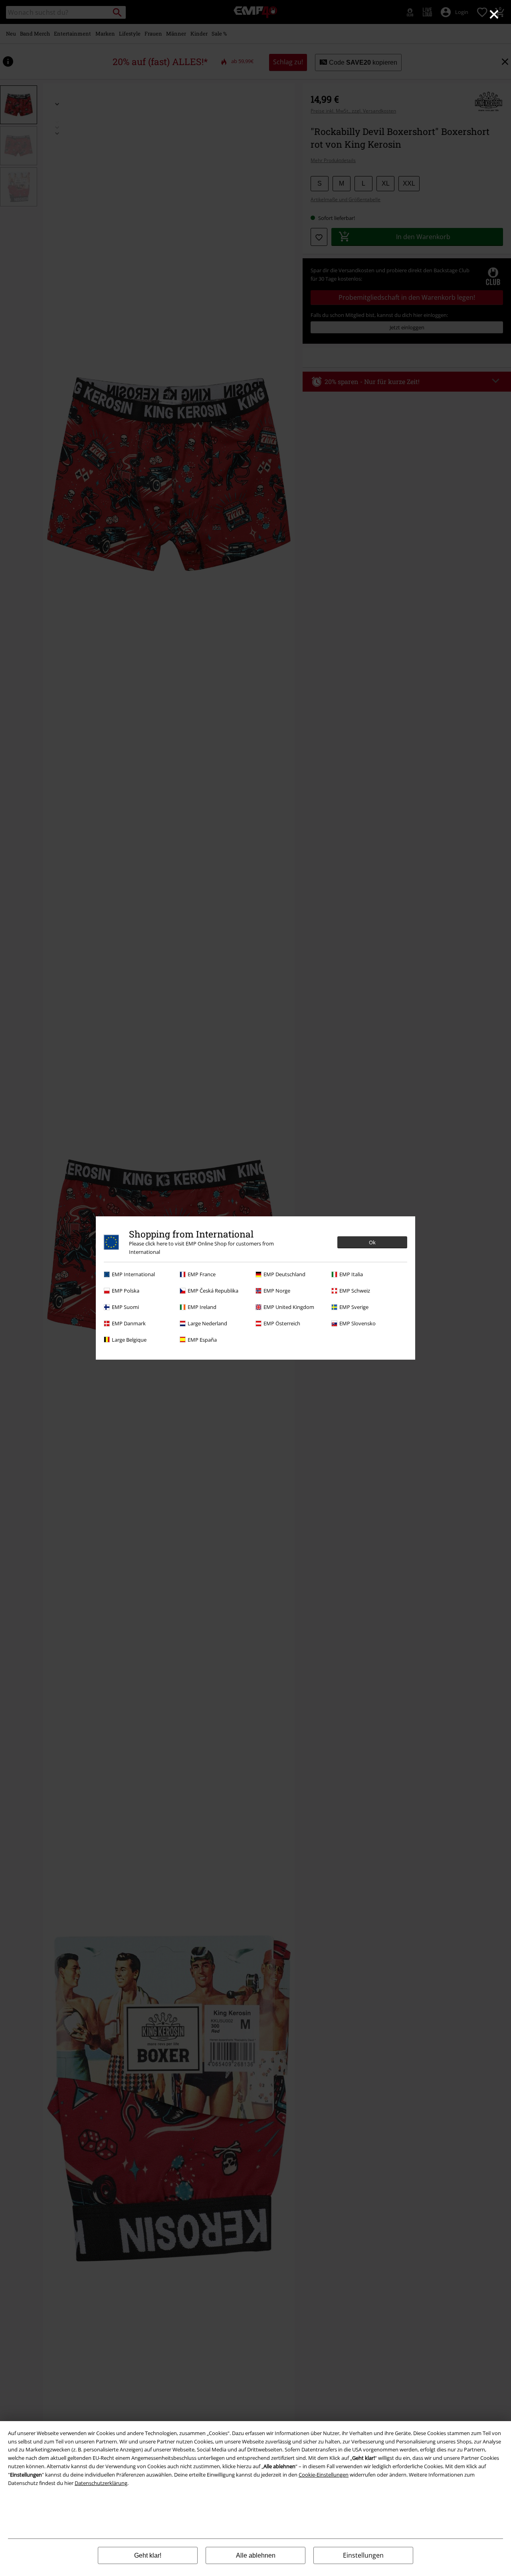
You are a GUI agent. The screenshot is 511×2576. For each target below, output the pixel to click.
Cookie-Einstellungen (324, 2475)
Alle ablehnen (256, 2555)
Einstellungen (363, 2555)
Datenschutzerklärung (101, 2483)
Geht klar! (148, 2555)
